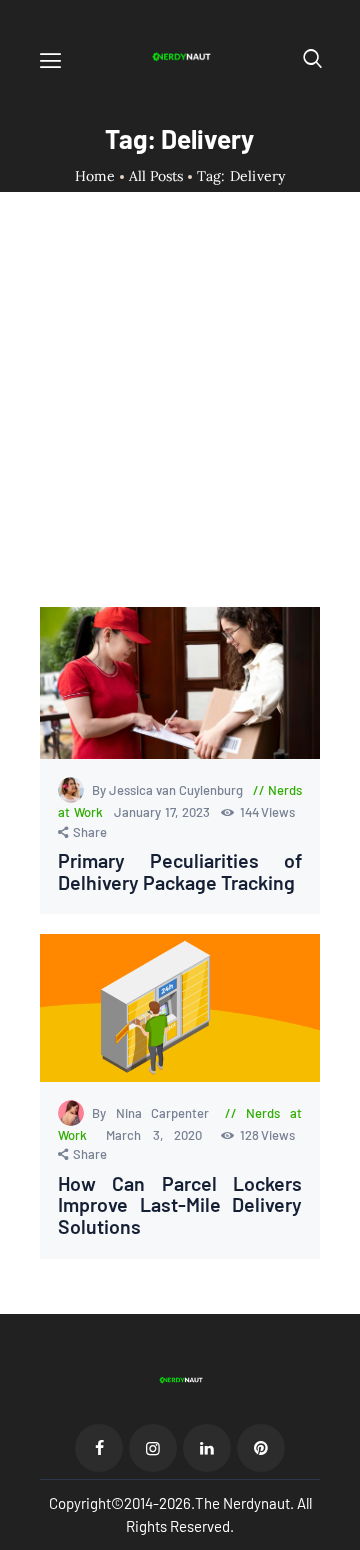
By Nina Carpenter (155, 1113)
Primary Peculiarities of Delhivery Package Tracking (180, 871)
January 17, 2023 (164, 812)
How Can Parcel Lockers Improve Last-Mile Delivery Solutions (180, 1205)
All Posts (156, 176)
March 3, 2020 (160, 1135)
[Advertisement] (180, 417)
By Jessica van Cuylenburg (169, 790)
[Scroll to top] (346, 1536)
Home (95, 176)
